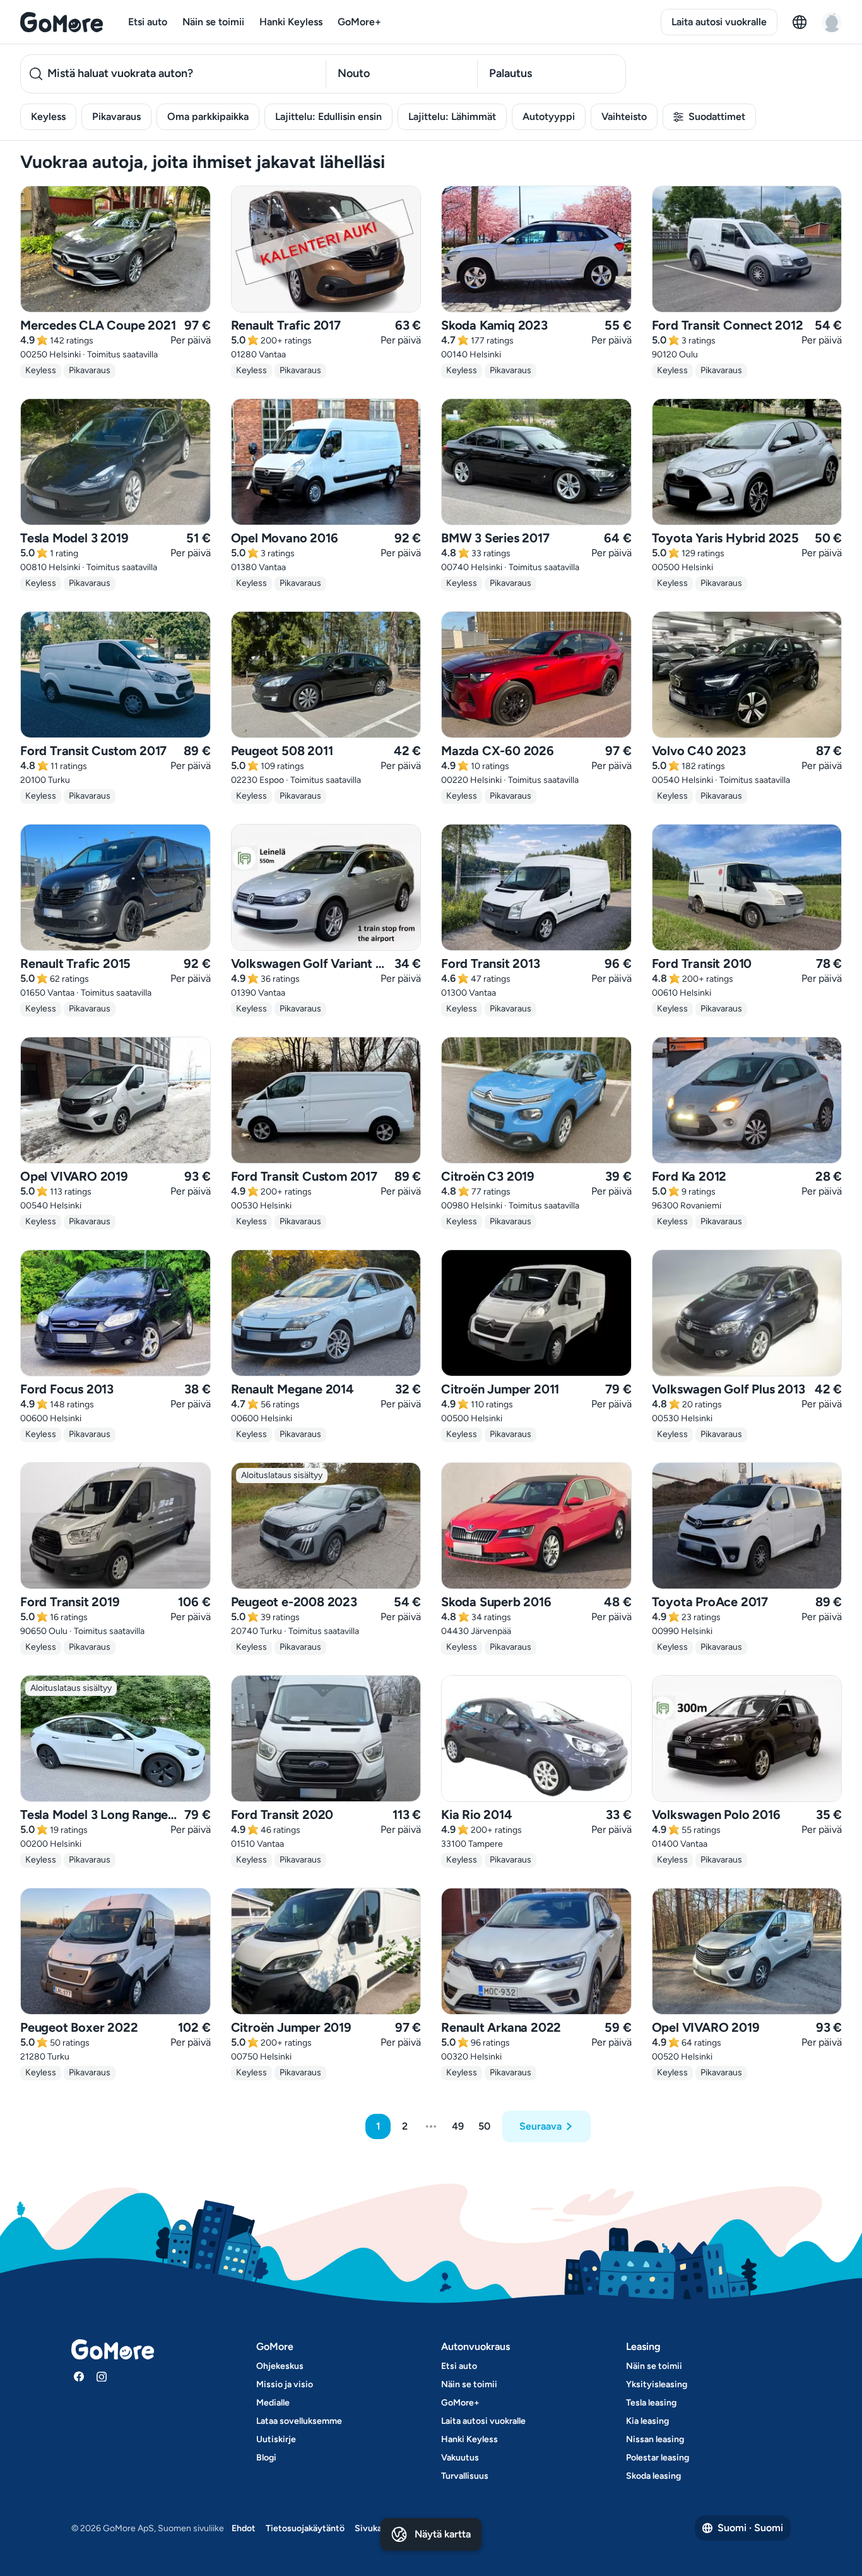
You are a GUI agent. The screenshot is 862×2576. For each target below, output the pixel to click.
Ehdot (244, 2528)
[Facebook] (79, 2376)
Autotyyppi (549, 116)
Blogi (266, 2458)
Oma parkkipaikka (208, 116)
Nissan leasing (655, 2439)
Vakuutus (460, 2458)
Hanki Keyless (291, 22)
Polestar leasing (658, 2458)
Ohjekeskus (280, 2366)
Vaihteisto (624, 116)
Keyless (48, 116)
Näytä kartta (443, 2534)
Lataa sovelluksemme (299, 2421)
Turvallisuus (465, 2476)
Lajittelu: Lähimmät (452, 116)
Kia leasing (647, 2421)
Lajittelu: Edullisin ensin (328, 116)
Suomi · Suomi (750, 2528)
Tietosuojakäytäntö (305, 2528)
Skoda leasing (653, 2476)
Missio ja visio (285, 2384)
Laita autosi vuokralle (719, 22)
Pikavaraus (116, 116)
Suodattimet (717, 116)
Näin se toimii (213, 22)
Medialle (273, 2403)
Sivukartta (376, 2528)
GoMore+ (359, 22)
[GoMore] (62, 22)
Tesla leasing (651, 2403)
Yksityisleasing (657, 2384)
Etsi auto (148, 22)
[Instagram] (102, 2376)
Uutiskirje (276, 2439)
